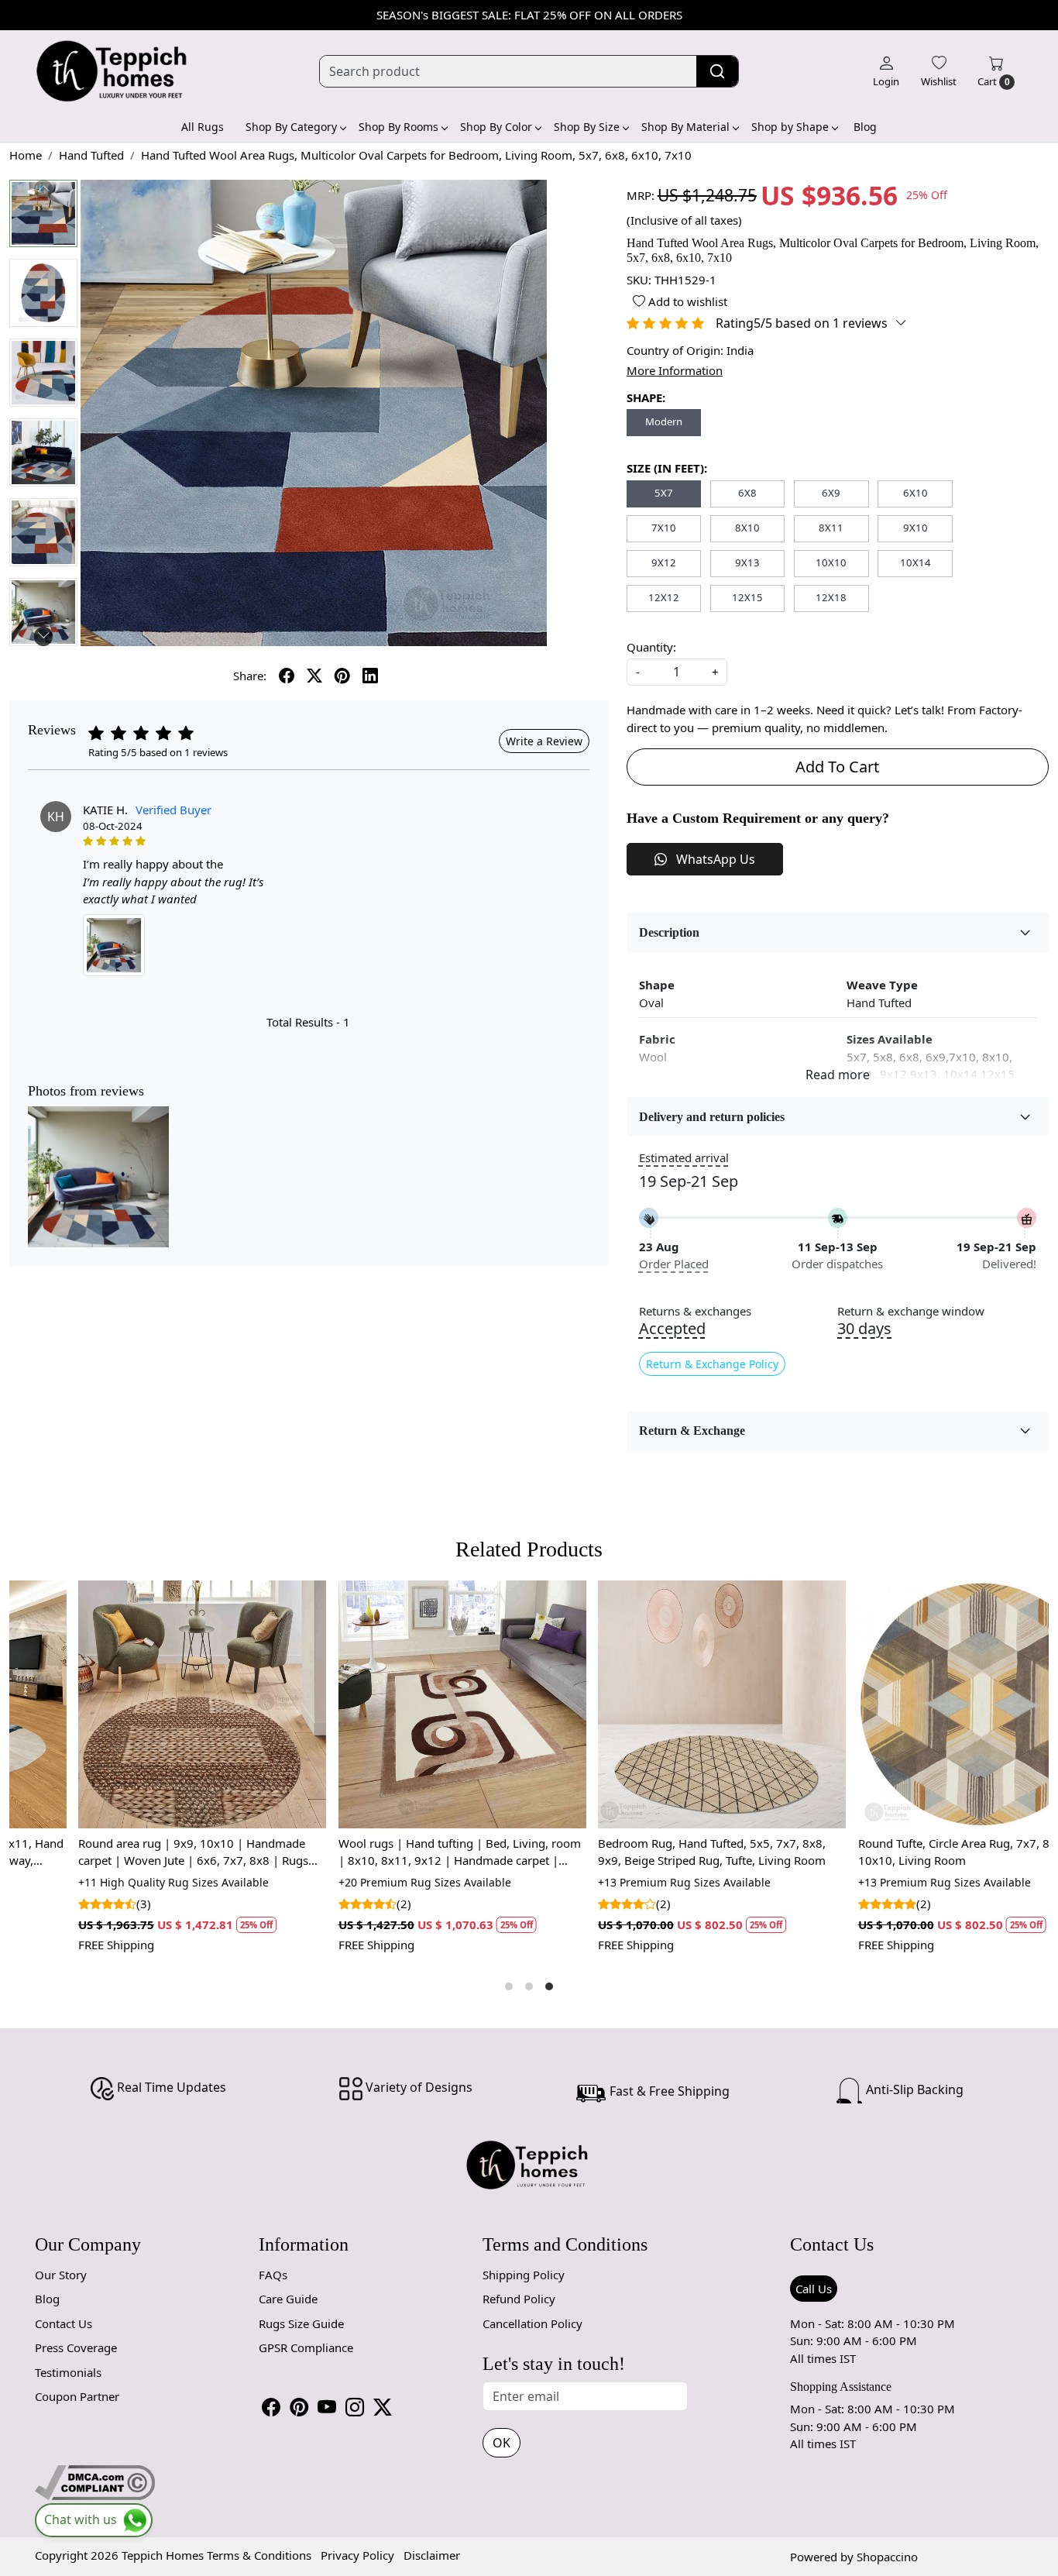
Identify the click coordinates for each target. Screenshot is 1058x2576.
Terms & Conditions (259, 2555)
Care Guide (288, 2299)
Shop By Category (291, 127)
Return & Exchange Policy (712, 1364)
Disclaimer (432, 2555)
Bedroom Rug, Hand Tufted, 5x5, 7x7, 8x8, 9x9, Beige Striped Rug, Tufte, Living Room (390, 1852)
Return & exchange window (911, 1311)
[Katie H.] (114, 945)
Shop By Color (496, 127)
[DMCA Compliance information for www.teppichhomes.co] (95, 2481)
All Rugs (203, 127)
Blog (865, 127)
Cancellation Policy (532, 2323)
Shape (657, 985)
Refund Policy (519, 2299)
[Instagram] (355, 2407)
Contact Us (64, 2323)
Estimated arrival (684, 1157)
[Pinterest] (299, 2407)
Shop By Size (587, 127)
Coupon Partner (77, 2396)
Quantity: (651, 647)
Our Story (61, 2275)
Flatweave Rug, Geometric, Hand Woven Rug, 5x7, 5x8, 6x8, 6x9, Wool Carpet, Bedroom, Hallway (916, 1852)
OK (502, 2443)
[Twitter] (383, 2407)
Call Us (814, 2289)
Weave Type (882, 985)
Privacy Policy (357, 2555)
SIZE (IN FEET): (667, 468)
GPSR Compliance (306, 2347)
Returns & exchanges (695, 1311)
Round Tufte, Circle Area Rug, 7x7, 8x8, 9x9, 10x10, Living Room (652, 1852)
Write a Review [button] (544, 741)
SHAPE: (646, 397)
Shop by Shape (790, 127)
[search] (717, 71)
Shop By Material (685, 127)
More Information (675, 370)
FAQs (273, 2275)
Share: (250, 676)
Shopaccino (887, 2557)
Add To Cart (837, 767)
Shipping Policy (524, 2275)
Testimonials (68, 2372)
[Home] (112, 71)
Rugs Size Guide (301, 2323)
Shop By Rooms (398, 127)
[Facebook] (271, 2407)
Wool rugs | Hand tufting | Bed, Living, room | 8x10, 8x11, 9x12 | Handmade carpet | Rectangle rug (137, 1852)
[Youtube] (327, 2407)
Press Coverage (76, 2347)
